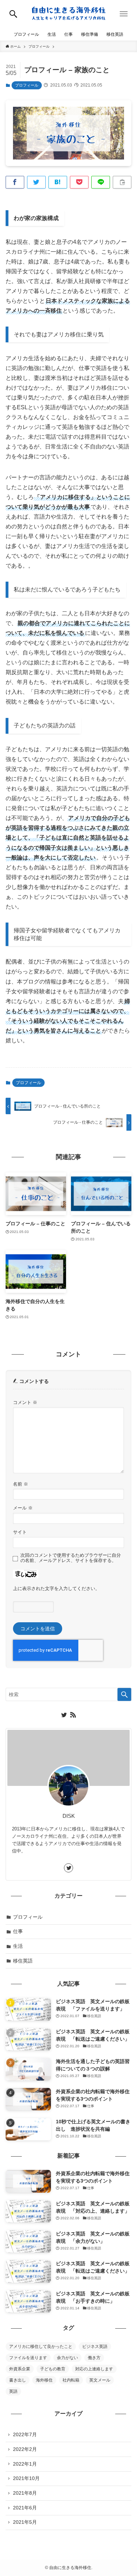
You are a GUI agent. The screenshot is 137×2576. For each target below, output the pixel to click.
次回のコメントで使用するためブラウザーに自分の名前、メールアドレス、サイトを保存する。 (71, 1558)
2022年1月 (25, 2464)
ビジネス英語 (95, 2347)
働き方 (94, 2358)
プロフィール (27, 85)
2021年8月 (25, 2493)
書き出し (18, 2380)
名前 (21, 1484)
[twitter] (64, 1715)
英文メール (100, 2380)
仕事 (18, 1931)
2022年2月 (25, 2449)
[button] (13, 14)
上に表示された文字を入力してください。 (56, 1589)
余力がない (67, 2358)
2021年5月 (25, 2522)
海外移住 (44, 2380)
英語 (13, 2391)
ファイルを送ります (28, 2358)
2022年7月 (25, 2434)
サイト (20, 1532)
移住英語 (23, 1961)
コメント (25, 1403)
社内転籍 (71, 2380)
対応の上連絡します (94, 2369)
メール (23, 1508)
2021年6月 (25, 2508)
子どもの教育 (53, 2369)
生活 (18, 1946)
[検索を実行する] (124, 1694)
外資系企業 (20, 2369)
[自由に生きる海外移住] (69, 14)
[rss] (73, 1715)
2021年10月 (26, 2478)
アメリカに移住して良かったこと (41, 2347)
